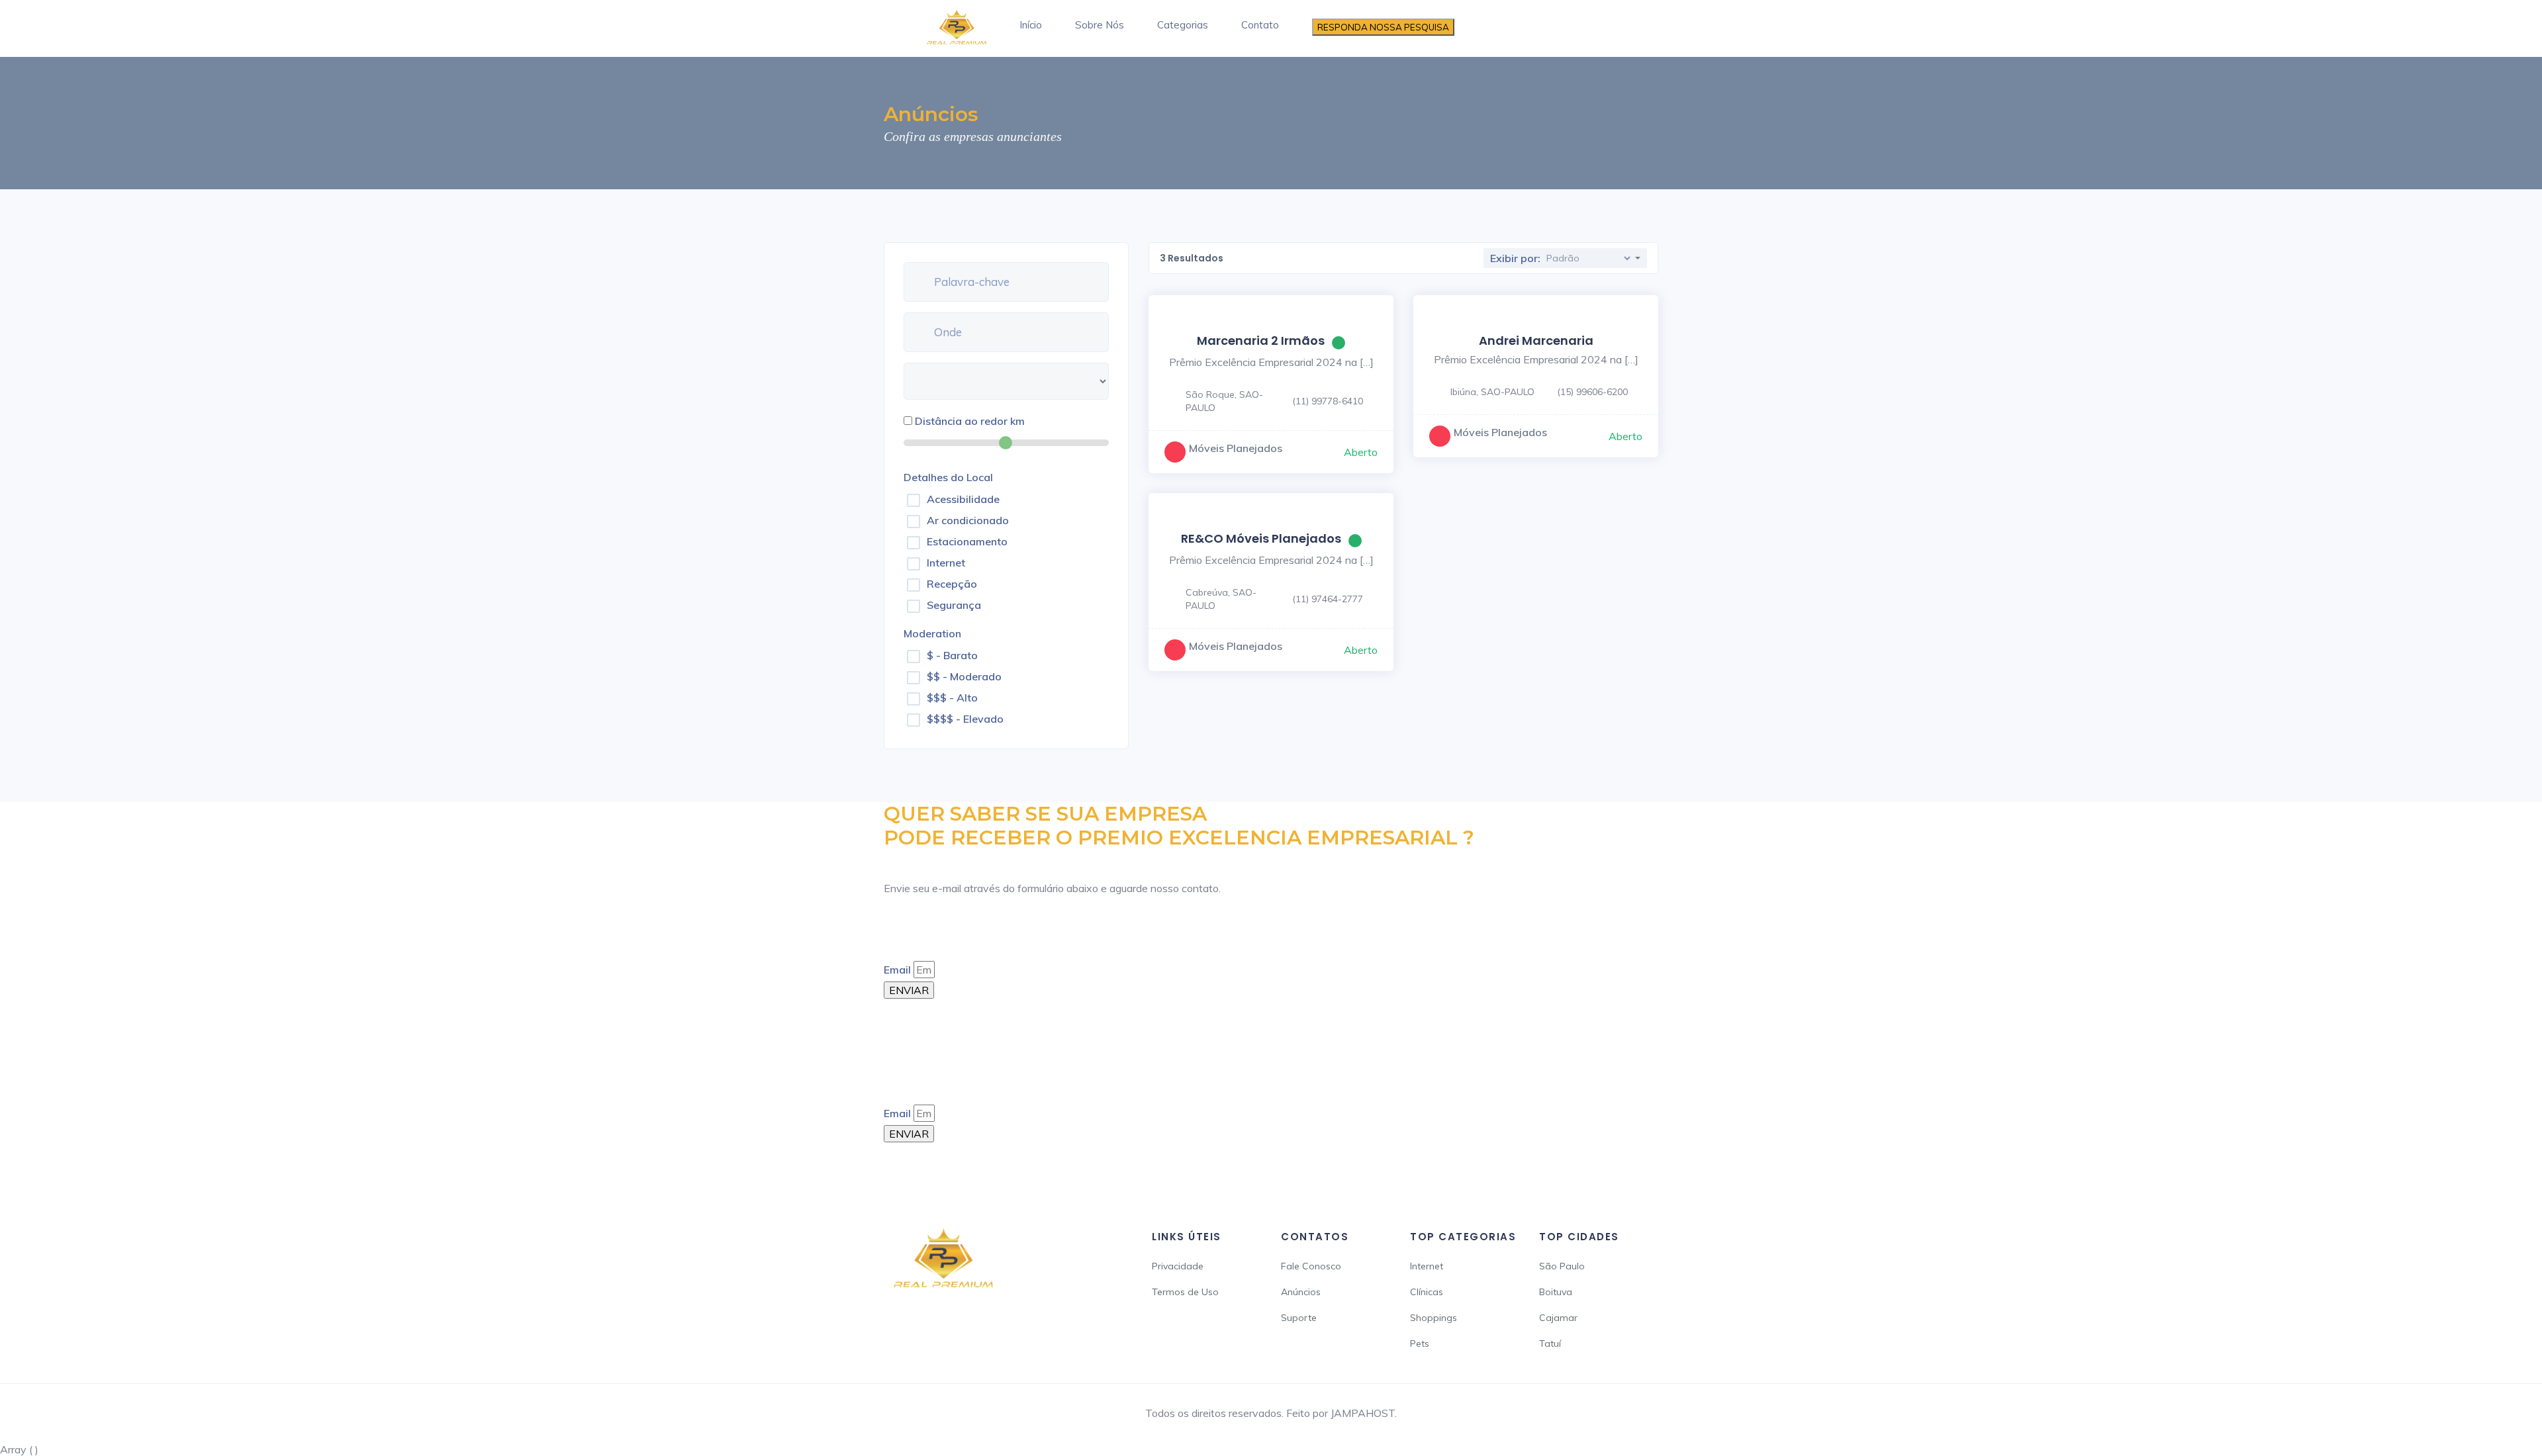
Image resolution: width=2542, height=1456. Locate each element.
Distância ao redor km (970, 421)
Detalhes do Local (948, 477)
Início (1031, 25)
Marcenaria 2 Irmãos (1261, 341)
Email (897, 970)
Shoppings (1434, 1318)
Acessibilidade (963, 499)
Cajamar (1558, 1318)
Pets (1420, 1343)
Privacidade (1178, 1266)
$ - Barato (952, 655)
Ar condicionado (968, 520)
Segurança (954, 605)
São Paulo (1562, 1266)
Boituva (1556, 1292)
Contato (1260, 25)
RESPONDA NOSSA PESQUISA (1383, 27)
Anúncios (1301, 1292)
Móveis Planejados (1236, 448)
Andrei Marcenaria (1536, 341)
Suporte (1299, 1318)
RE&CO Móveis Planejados (1261, 538)
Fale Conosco (1311, 1266)
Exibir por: (1515, 258)
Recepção (952, 584)
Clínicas (1427, 1292)
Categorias (1183, 25)
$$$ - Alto (952, 698)
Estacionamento (967, 541)
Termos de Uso (1185, 1292)
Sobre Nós (1100, 25)
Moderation (932, 633)
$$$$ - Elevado (965, 719)
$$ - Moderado (964, 676)
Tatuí (1550, 1343)
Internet (946, 563)
